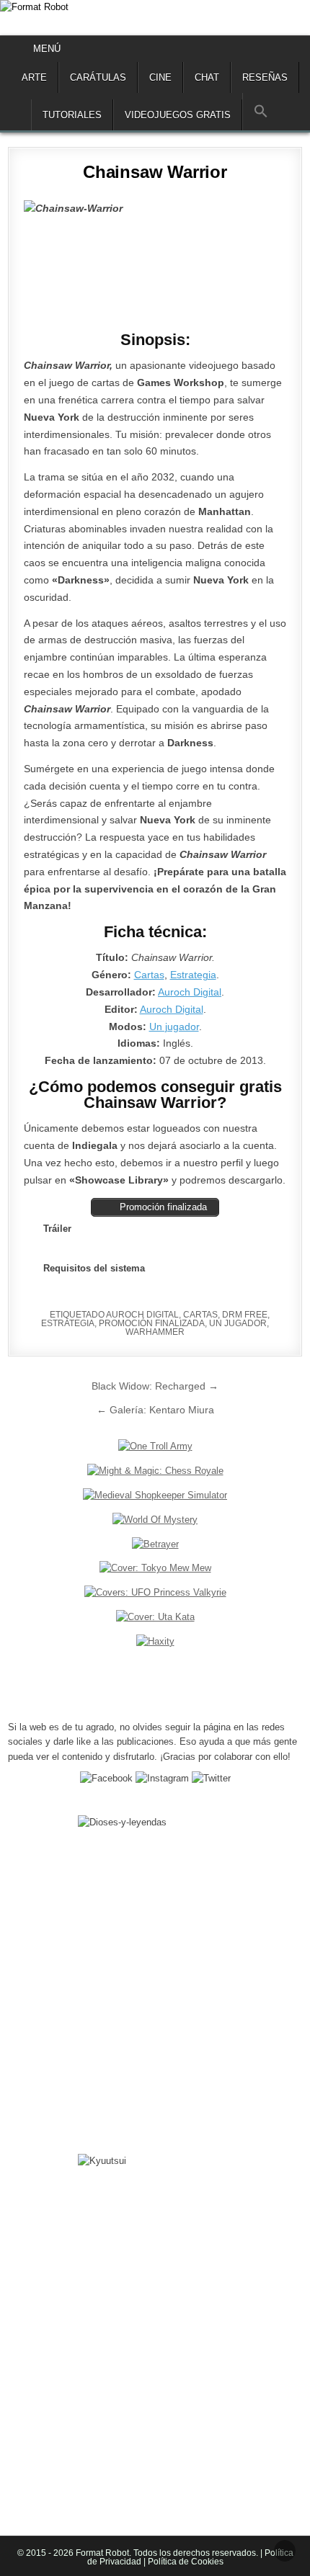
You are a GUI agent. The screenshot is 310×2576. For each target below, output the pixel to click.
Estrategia (193, 975)
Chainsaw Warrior (155, 172)
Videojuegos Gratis (178, 115)
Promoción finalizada (152, 1323)
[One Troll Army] (155, 1446)
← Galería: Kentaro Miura (155, 1410)
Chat (207, 77)
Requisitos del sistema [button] (94, 1268)
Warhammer (155, 1332)
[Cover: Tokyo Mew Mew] (155, 1568)
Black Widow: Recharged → (155, 1386)
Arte (34, 77)
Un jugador (174, 1027)
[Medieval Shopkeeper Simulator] (155, 1495)
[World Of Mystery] (155, 1520)
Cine (160, 77)
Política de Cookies (185, 2562)
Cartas (149, 975)
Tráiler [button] (57, 1229)
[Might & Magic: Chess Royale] (155, 1471)
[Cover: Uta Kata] (155, 1617)
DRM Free (245, 1315)
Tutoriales (72, 115)
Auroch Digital (190, 992)
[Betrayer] (155, 1544)
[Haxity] (155, 1641)
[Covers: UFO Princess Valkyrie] (155, 1592)
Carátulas (98, 77)
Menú (47, 49)
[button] (261, 112)
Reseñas (265, 77)
